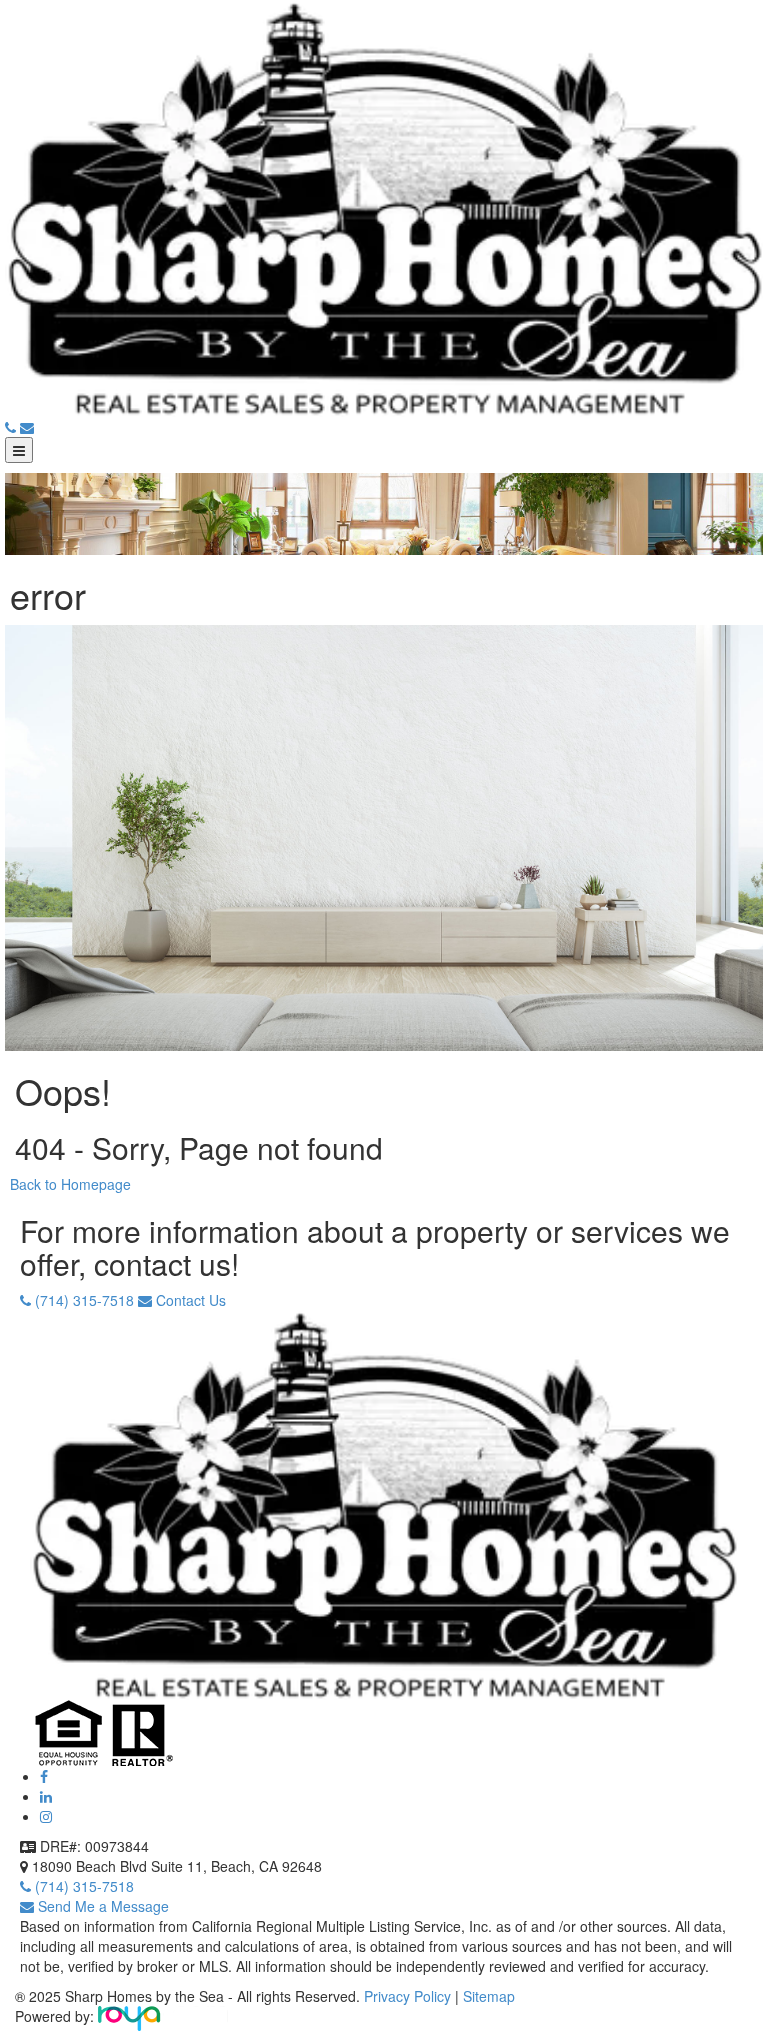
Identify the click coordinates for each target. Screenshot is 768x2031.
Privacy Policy (409, 1996)
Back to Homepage (70, 1184)
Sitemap (489, 1996)
